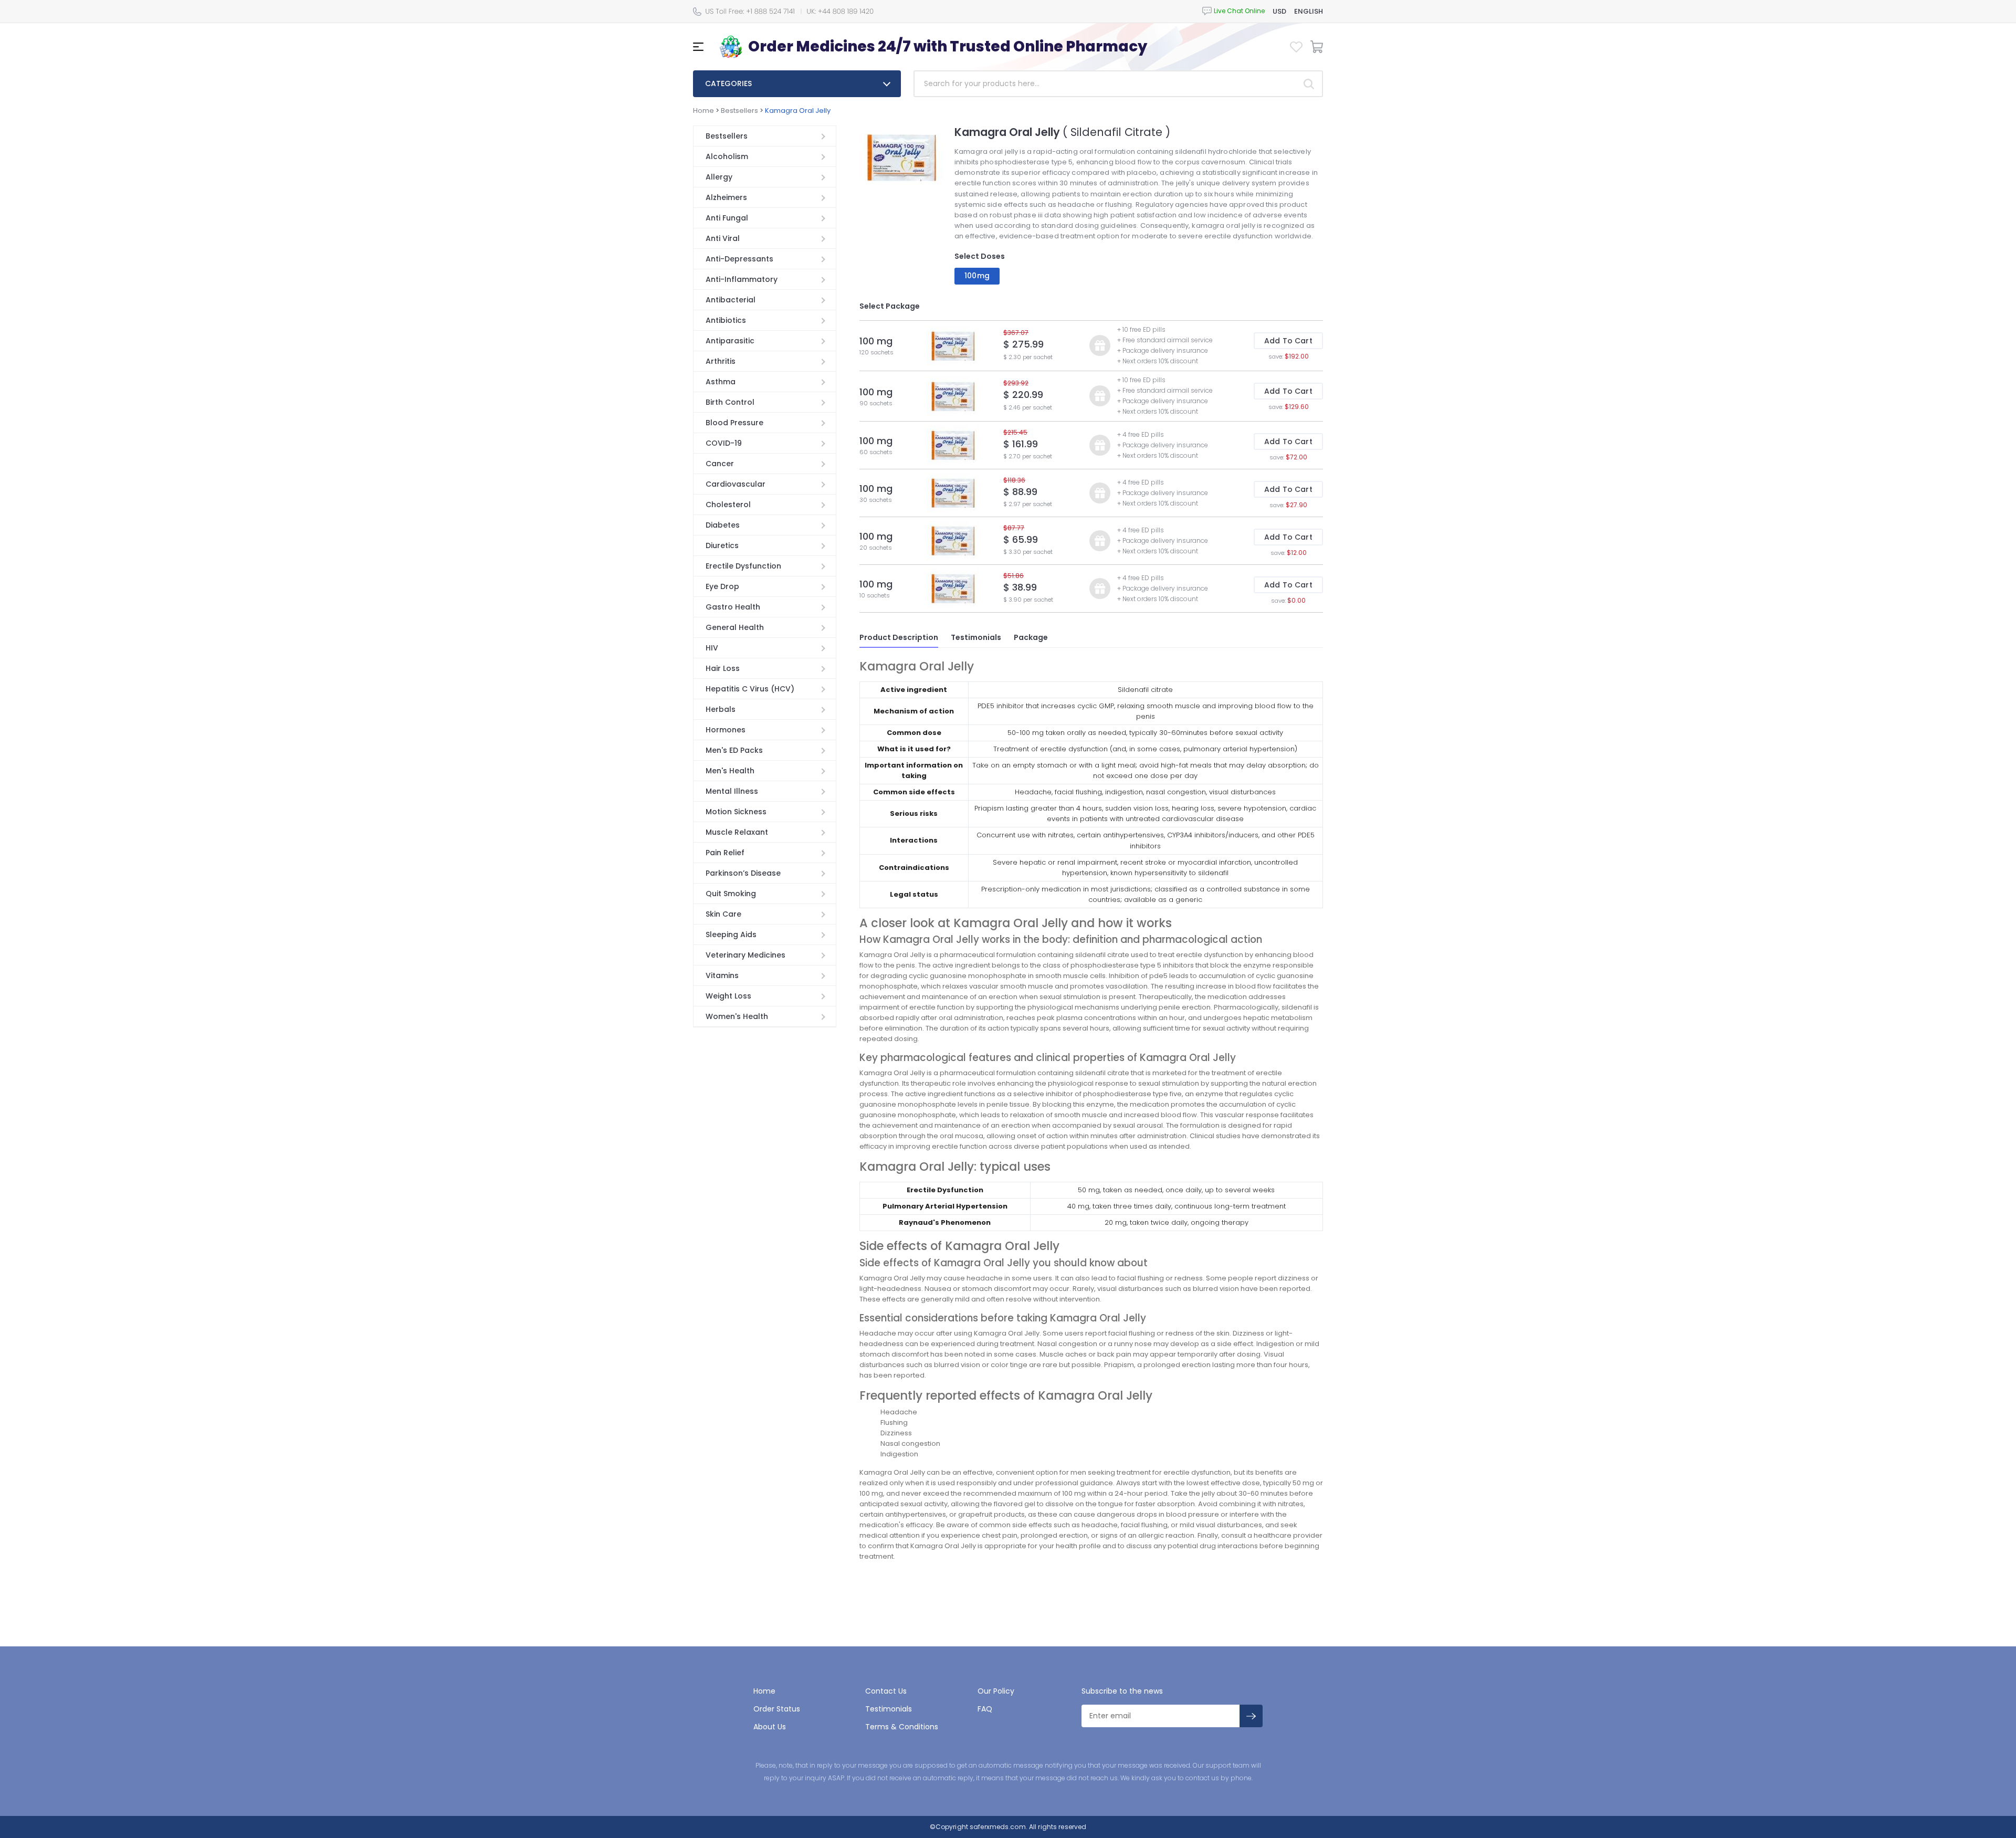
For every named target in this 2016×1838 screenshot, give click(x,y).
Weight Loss (728, 996)
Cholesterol (728, 505)
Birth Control (730, 402)
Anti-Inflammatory (742, 279)
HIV (712, 648)
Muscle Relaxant (737, 832)
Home (703, 111)
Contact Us (886, 1691)
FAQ (985, 1709)
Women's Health (737, 1016)
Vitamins (722, 975)
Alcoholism (727, 156)
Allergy (719, 177)
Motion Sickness (736, 812)
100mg (977, 276)
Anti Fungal (727, 218)
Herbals (721, 709)
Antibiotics (726, 320)
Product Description (899, 637)
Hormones (726, 730)
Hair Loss (723, 668)
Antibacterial (731, 300)
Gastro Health (733, 607)
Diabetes (723, 525)
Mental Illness (732, 791)
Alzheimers (726, 197)
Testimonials (976, 637)
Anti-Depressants (739, 259)
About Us (770, 1727)
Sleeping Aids (731, 934)
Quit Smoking (731, 894)
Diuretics (722, 545)
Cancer (720, 464)
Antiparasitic (730, 341)
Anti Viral (723, 238)
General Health (735, 627)
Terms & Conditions (902, 1727)
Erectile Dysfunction (743, 566)
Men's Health (730, 771)
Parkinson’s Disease (743, 873)
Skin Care (723, 914)
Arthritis (721, 361)
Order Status (777, 1709)
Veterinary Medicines (745, 955)
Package (1031, 637)
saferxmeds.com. (998, 1827)
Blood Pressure (734, 423)
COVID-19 (724, 443)
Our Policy (996, 1691)
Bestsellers (739, 111)
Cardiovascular (736, 484)
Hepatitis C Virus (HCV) (750, 689)
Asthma (721, 382)
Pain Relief (725, 853)
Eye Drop (722, 586)
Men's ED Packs (734, 750)
